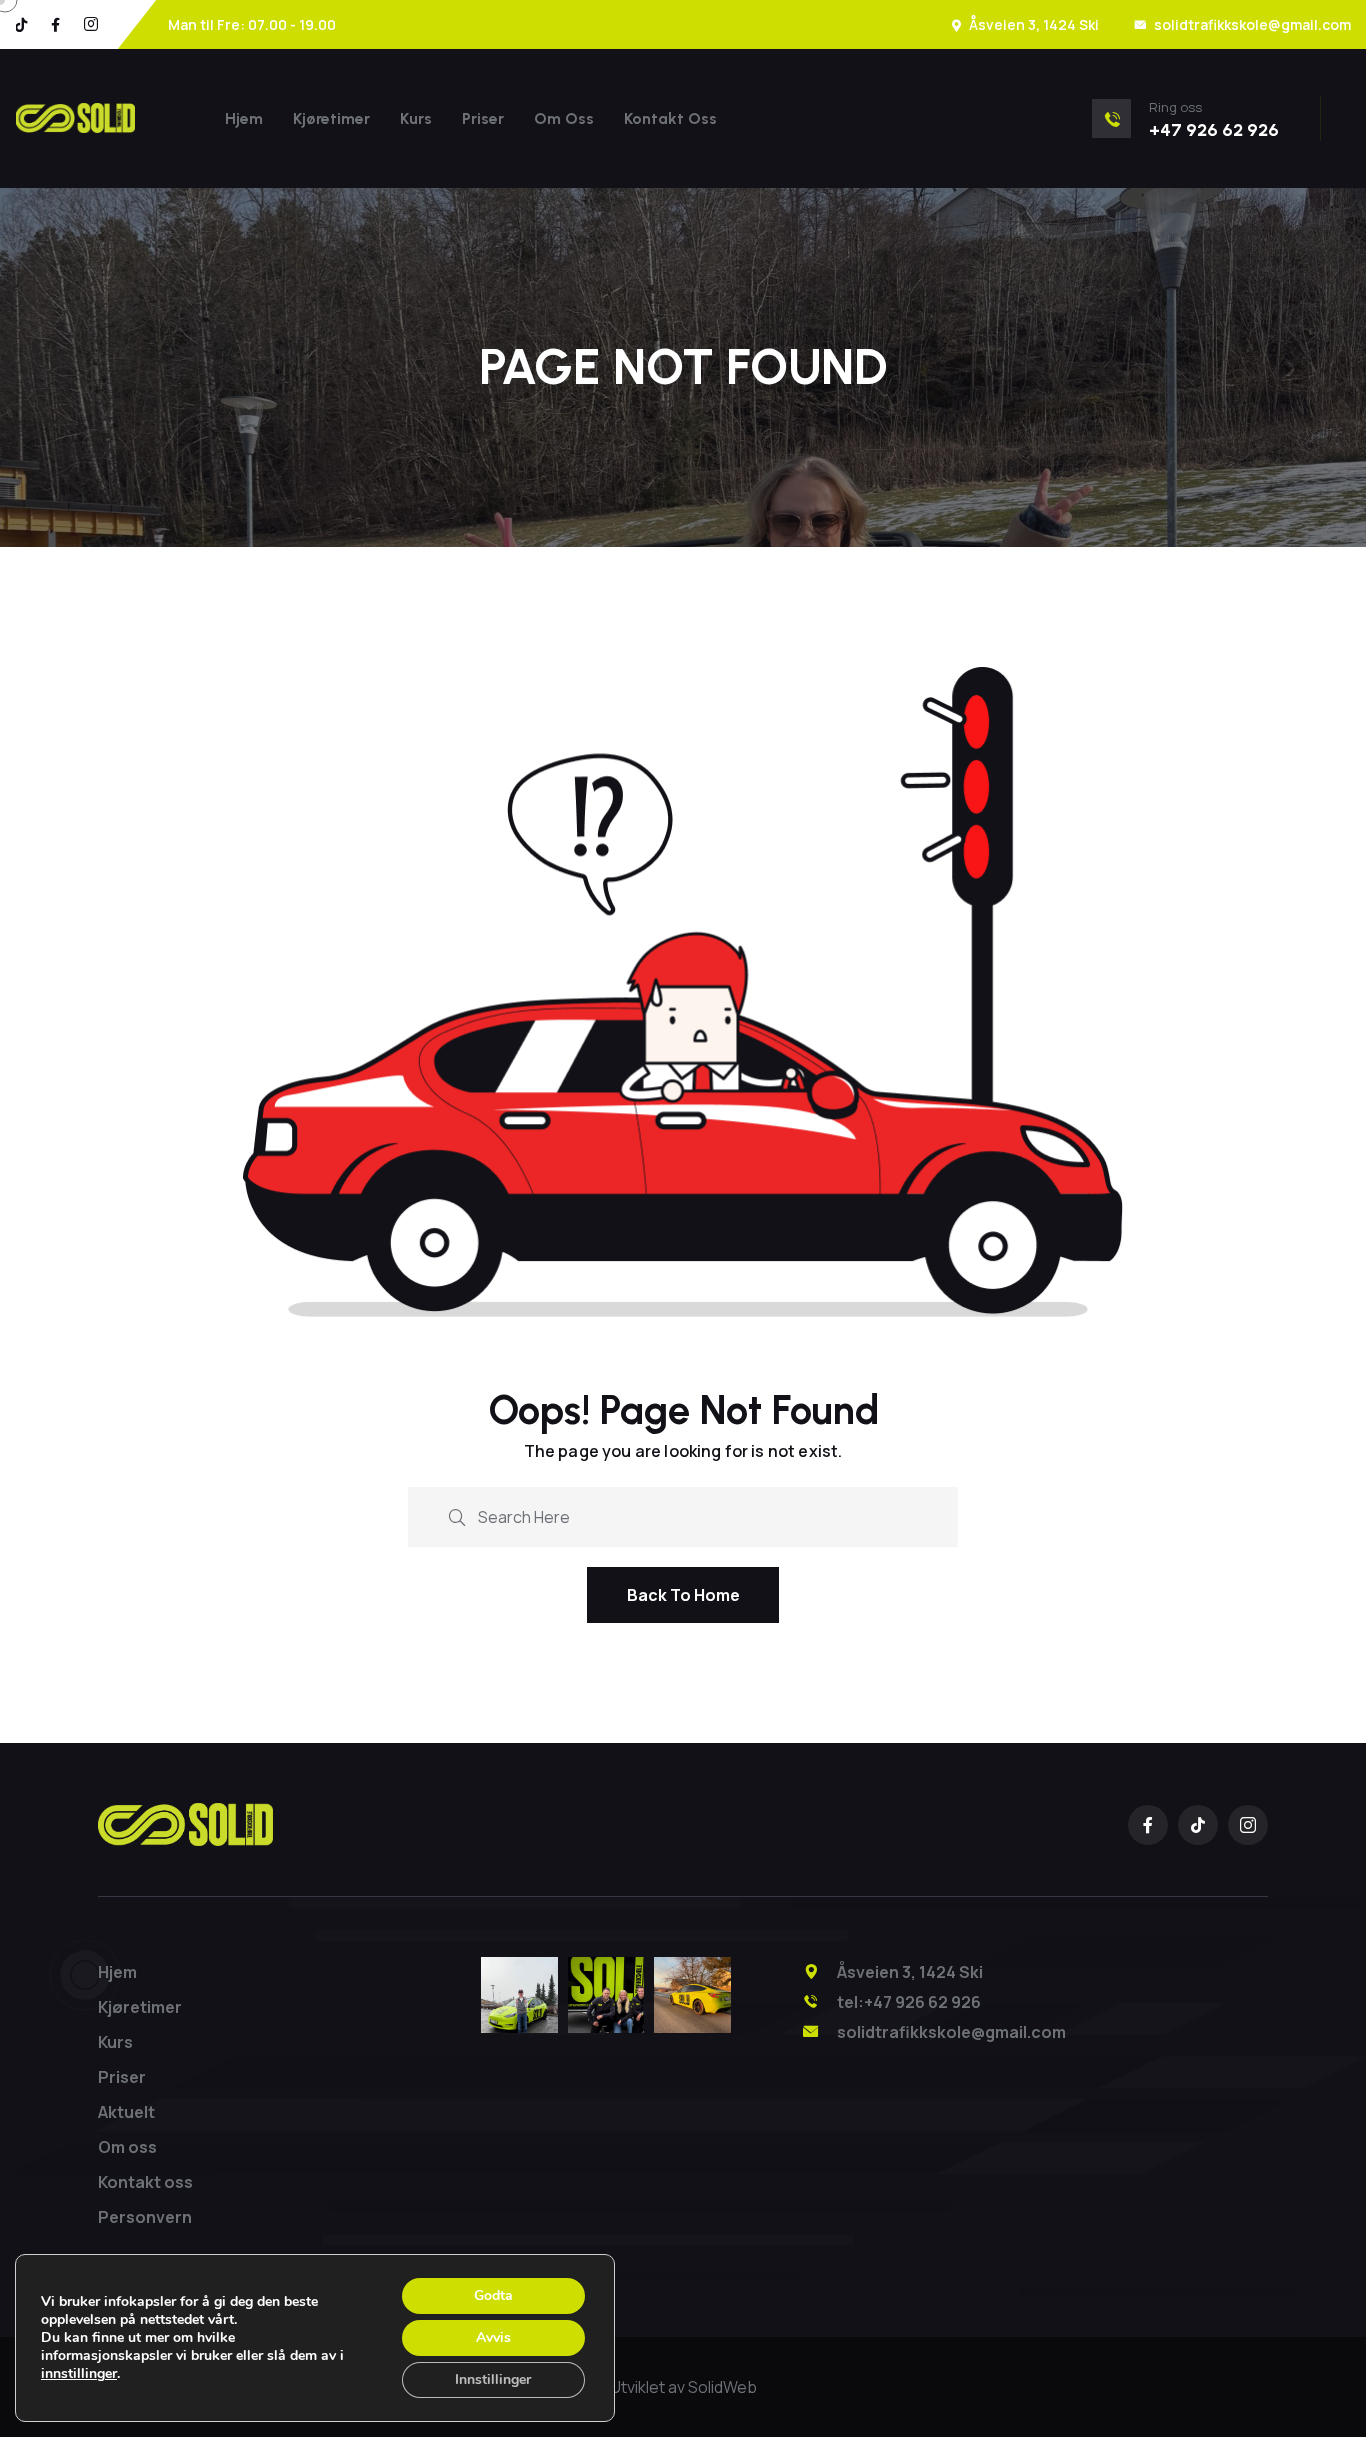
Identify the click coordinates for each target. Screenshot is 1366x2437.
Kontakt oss (670, 118)
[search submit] (457, 1515)
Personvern (145, 2217)
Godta (493, 2295)
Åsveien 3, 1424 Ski (1034, 24)
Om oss (564, 118)
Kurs (416, 118)
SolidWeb (722, 2387)
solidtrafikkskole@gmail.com (1252, 24)
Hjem (244, 118)
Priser (483, 118)
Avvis (493, 2337)
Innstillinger (493, 2379)
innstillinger (79, 2374)
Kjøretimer (331, 118)
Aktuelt (126, 2112)
